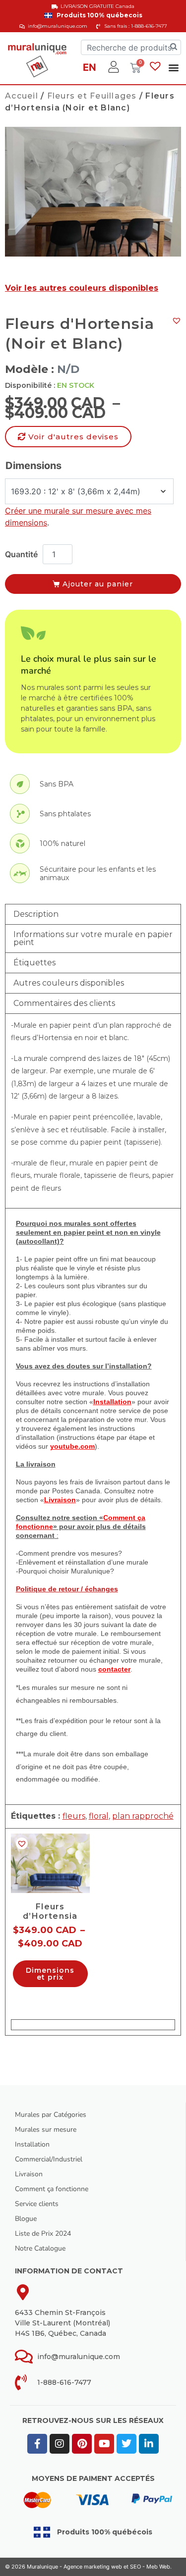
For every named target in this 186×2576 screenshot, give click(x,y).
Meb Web (158, 2567)
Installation (32, 2144)
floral (99, 1816)
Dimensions (33, 466)
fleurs (74, 1816)
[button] (173, 67)
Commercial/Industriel (49, 2159)
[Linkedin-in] (149, 2444)
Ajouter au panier (98, 584)
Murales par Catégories (51, 2115)
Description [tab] (36, 914)
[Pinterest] (82, 2444)
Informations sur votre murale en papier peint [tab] (93, 938)
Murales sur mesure (46, 2129)
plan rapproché (143, 1816)
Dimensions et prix (50, 1974)
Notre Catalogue (40, 2248)
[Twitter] (126, 2444)
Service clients (37, 2204)
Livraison (29, 2174)
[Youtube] (104, 2444)
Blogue (26, 2219)
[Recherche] (174, 47)
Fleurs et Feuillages (92, 96)
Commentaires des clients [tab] (64, 1003)
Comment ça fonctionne (52, 2189)
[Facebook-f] (37, 2444)
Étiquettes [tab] (34, 963)
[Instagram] (60, 2444)
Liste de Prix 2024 (43, 2234)
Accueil (22, 96)
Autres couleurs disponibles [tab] (69, 983)
